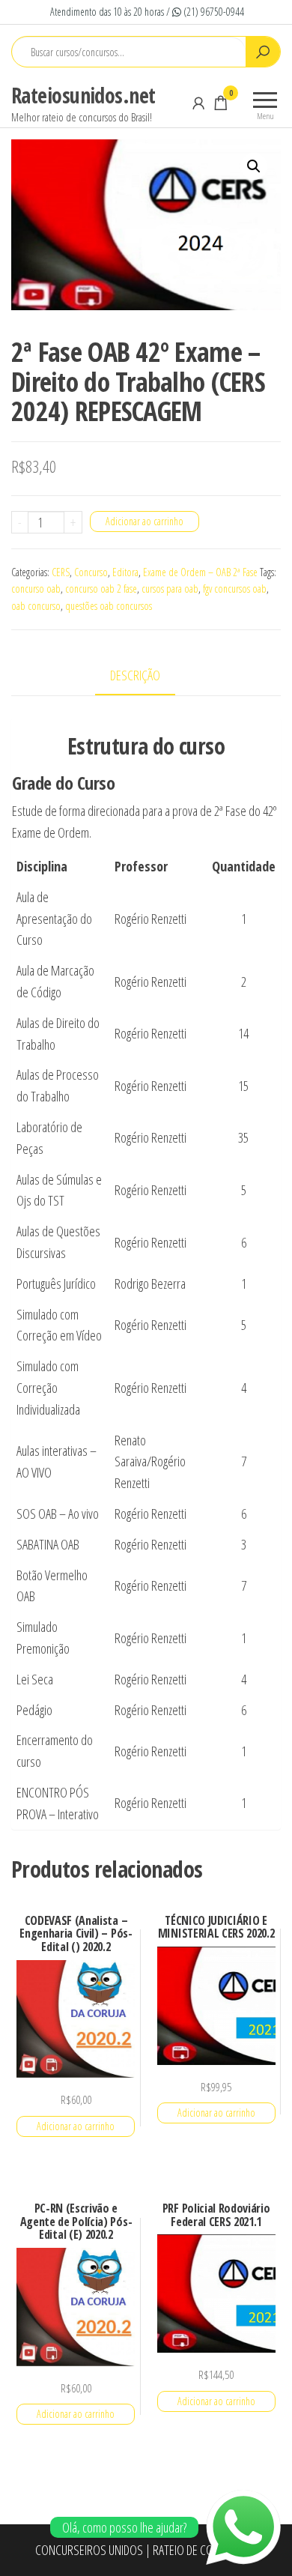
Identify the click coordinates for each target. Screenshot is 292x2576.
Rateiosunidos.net (83, 95)
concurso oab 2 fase (101, 589)
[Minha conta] (198, 103)
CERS (61, 572)
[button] (254, 166)
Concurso (91, 572)
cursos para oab (170, 589)
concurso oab (36, 589)
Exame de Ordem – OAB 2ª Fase (200, 572)
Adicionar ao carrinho (145, 521)
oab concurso (36, 606)
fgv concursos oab (235, 589)
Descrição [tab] (135, 675)
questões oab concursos (109, 606)
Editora (125, 572)
